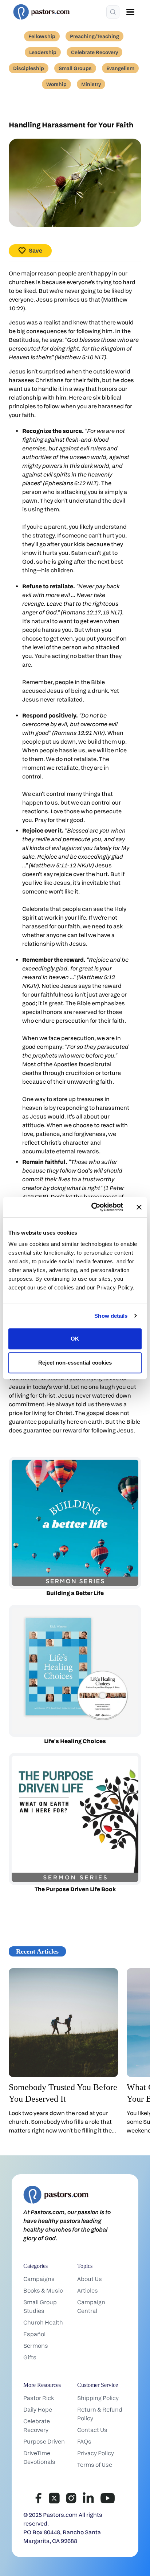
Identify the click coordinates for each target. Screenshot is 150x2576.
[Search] (113, 12)
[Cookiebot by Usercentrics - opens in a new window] (93, 1207)
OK (75, 1339)
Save (35, 251)
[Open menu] (130, 12)
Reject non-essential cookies (75, 1363)
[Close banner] (139, 1207)
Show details (111, 1316)
